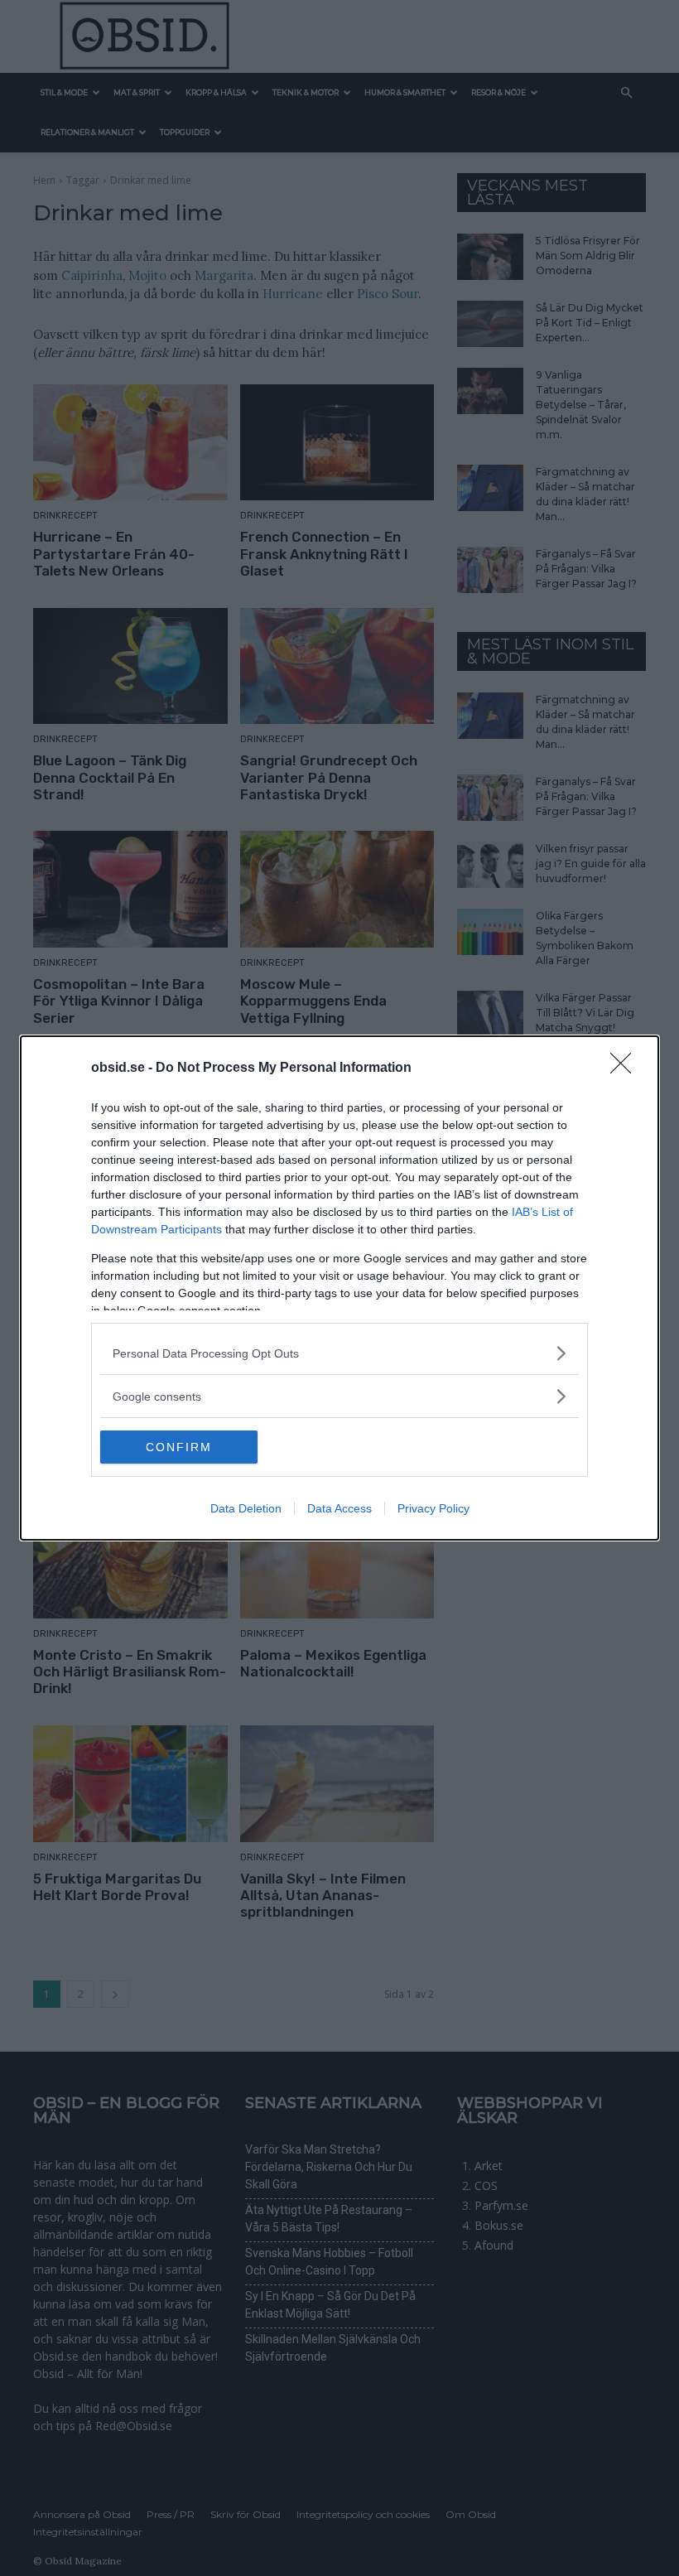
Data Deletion (246, 1508)
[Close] (626, 1069)
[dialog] (339, 1288)
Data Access (339, 1508)
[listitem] (339, 1353)
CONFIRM (179, 1447)
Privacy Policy (433, 1508)
